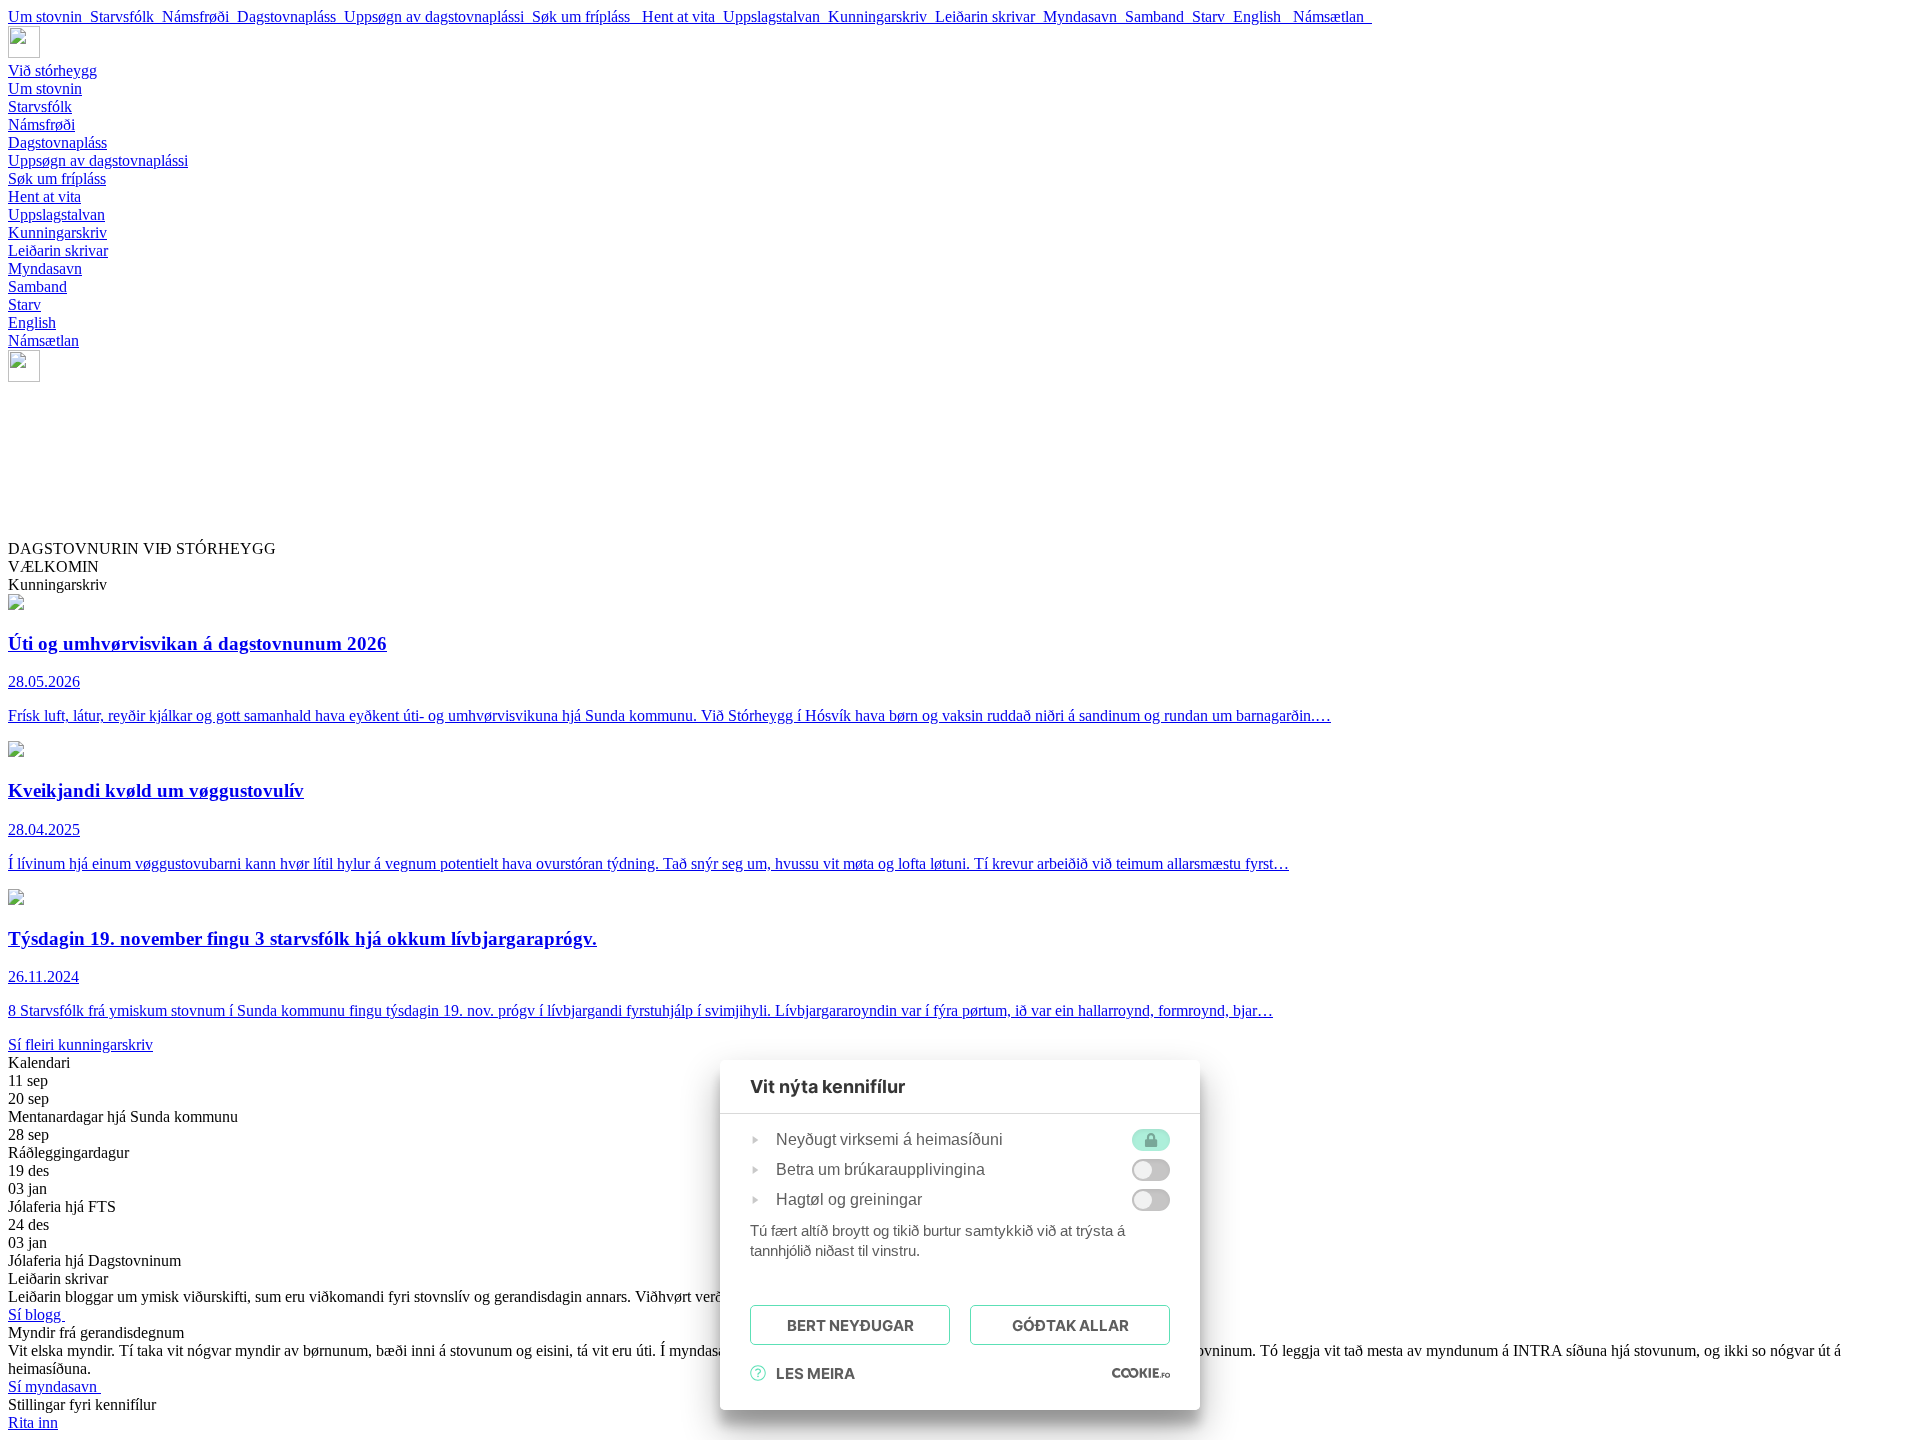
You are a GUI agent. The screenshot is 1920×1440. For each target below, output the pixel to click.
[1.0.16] (1141, 1373)
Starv (1212, 16)
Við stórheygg (52, 70)
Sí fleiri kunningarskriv (80, 1044)
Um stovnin (49, 16)
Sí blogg (36, 1314)
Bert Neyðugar (850, 1325)
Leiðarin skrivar (989, 16)
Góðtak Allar (1070, 1325)
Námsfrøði (199, 16)
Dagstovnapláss (290, 16)
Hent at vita (682, 16)
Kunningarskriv (881, 16)
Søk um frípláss (587, 16)
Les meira (815, 1373)
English (1263, 16)
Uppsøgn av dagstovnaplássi (438, 16)
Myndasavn (1084, 16)
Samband (1158, 16)
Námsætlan (1332, 16)
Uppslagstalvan (775, 16)
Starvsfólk (126, 16)
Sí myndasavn (54, 1386)
